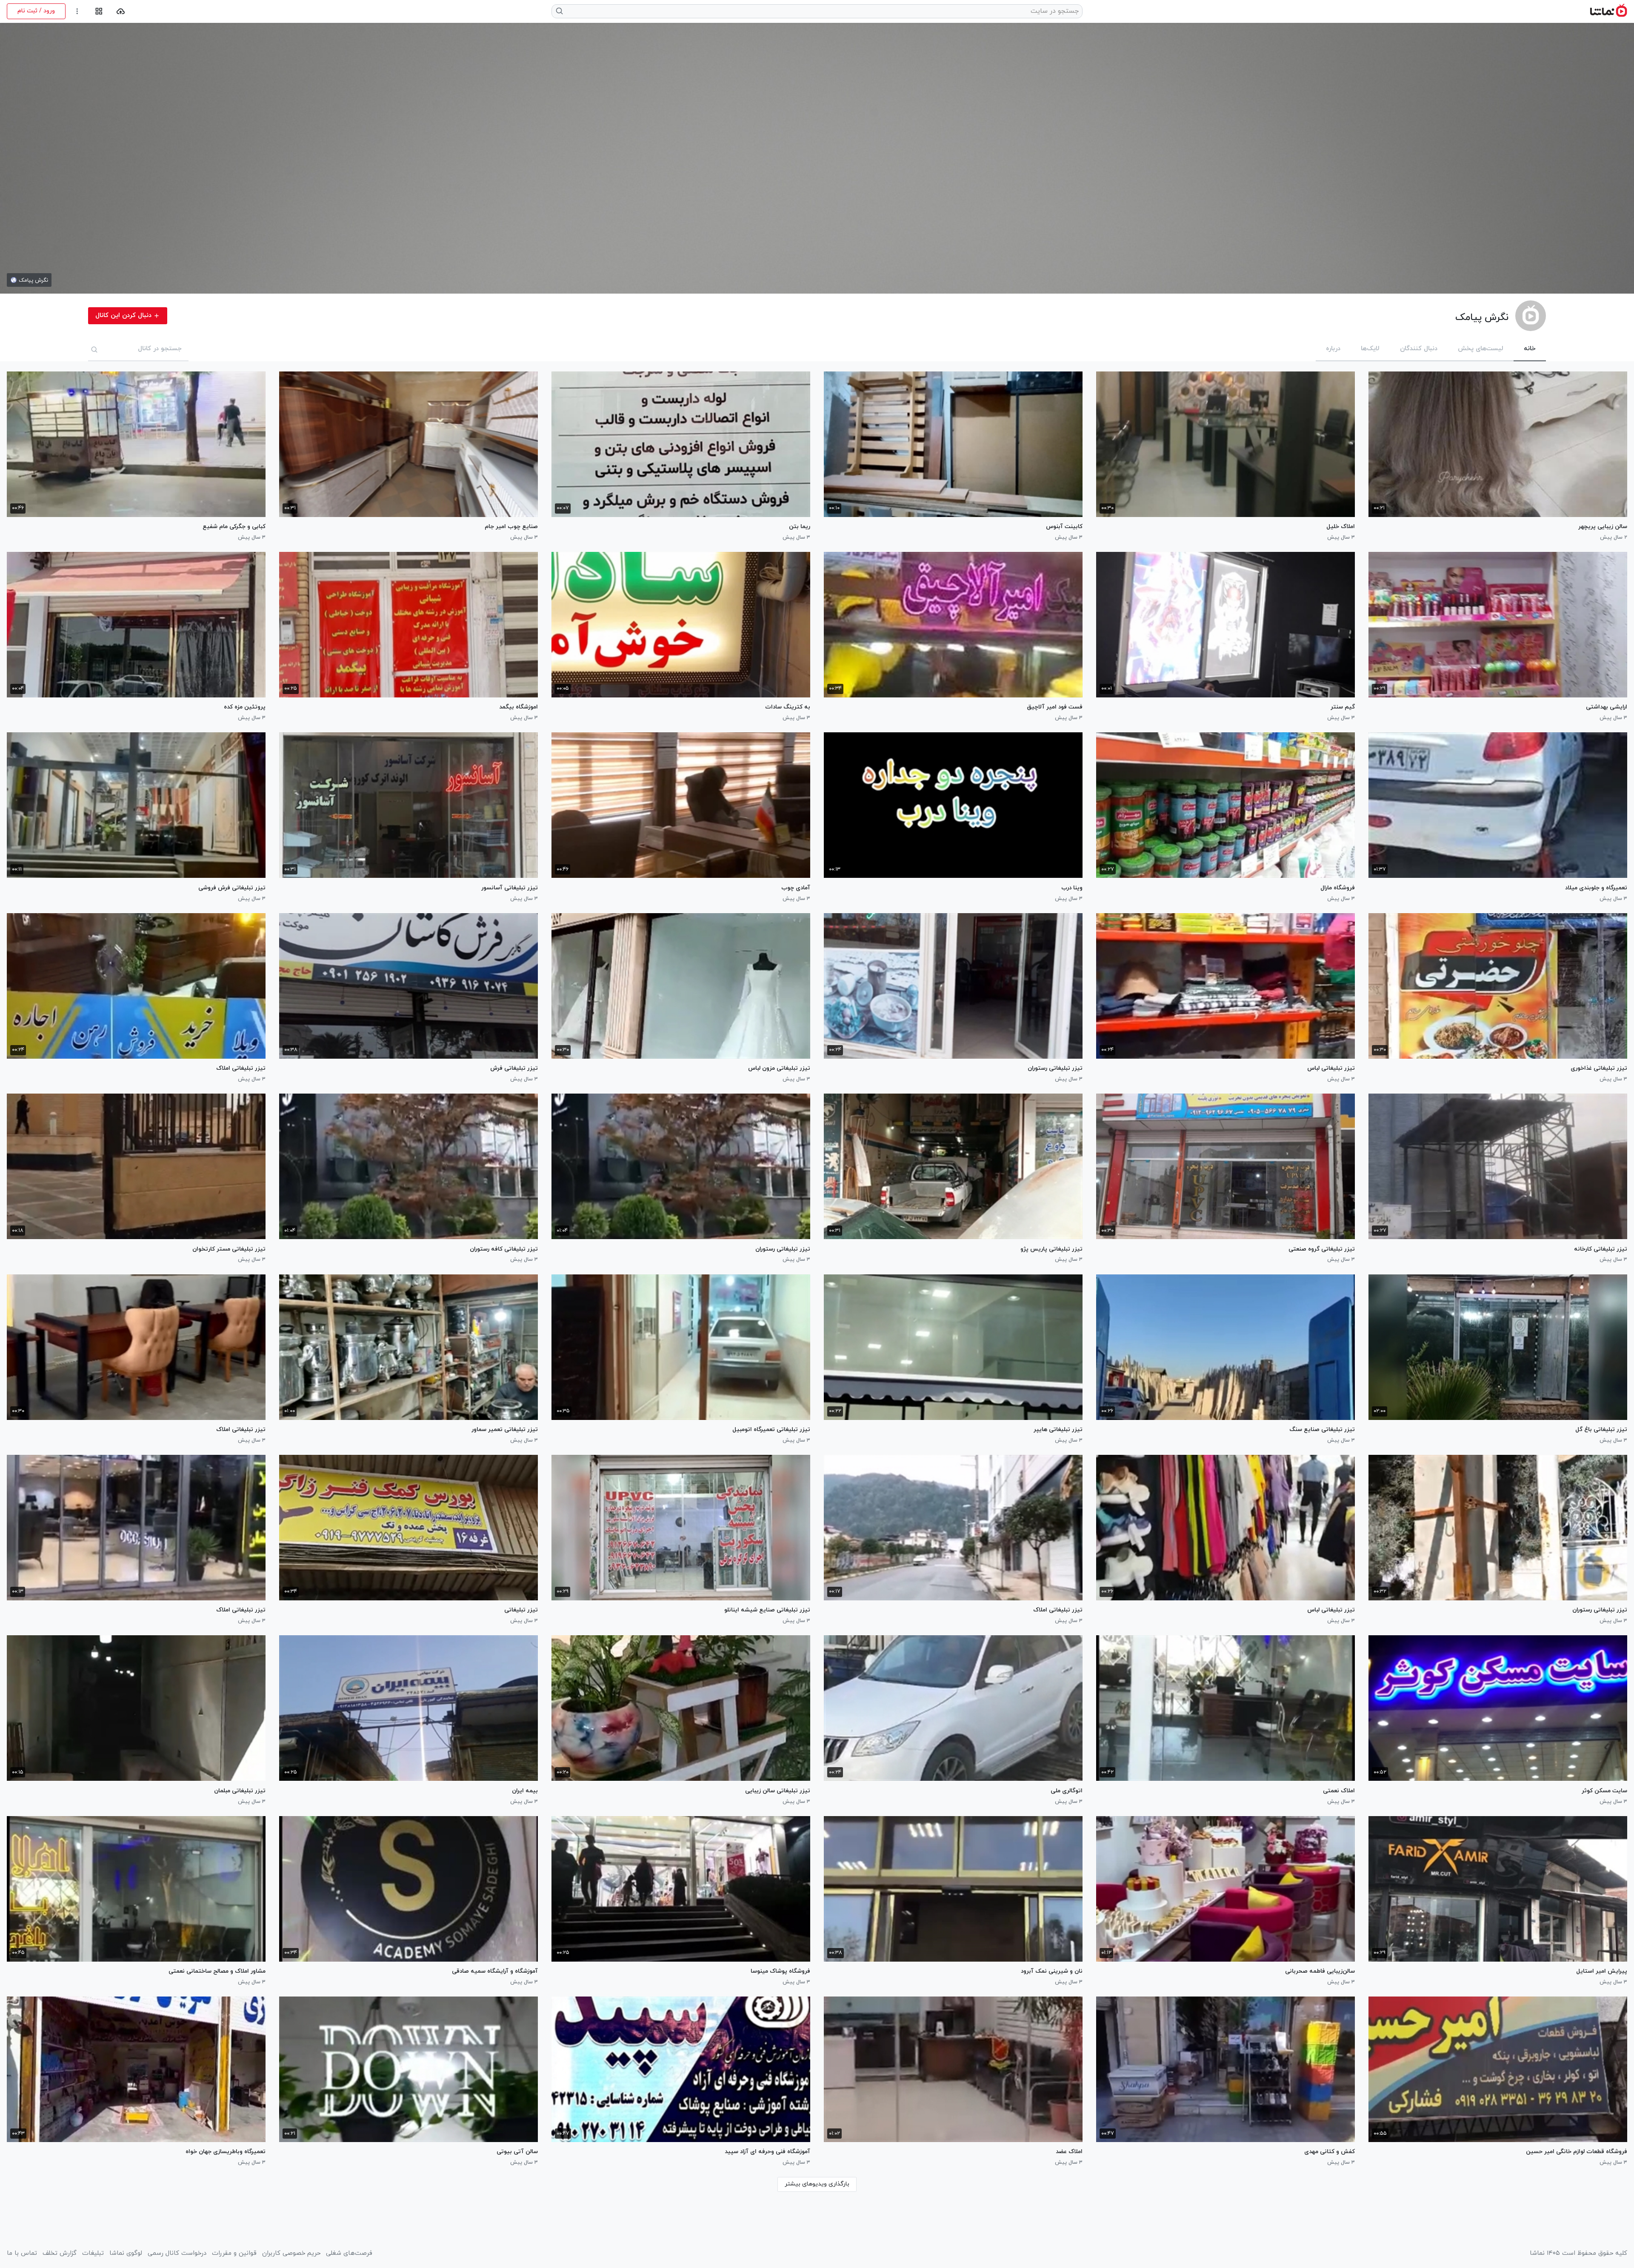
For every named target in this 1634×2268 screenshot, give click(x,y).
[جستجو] (94, 349)
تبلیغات (93, 2254)
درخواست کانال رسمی (177, 2254)
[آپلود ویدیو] (121, 11)
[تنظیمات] (77, 11)
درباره (1333, 349)
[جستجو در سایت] (560, 11)
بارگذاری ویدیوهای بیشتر (817, 2184)
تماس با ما (22, 2254)
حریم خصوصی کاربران (291, 2254)
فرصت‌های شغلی (349, 2254)
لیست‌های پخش (1481, 349)
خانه (1530, 349)
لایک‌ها (1370, 349)
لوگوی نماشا (126, 2254)
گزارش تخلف (60, 2254)
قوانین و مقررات (234, 2254)
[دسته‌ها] (99, 11)
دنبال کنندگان (1419, 349)
